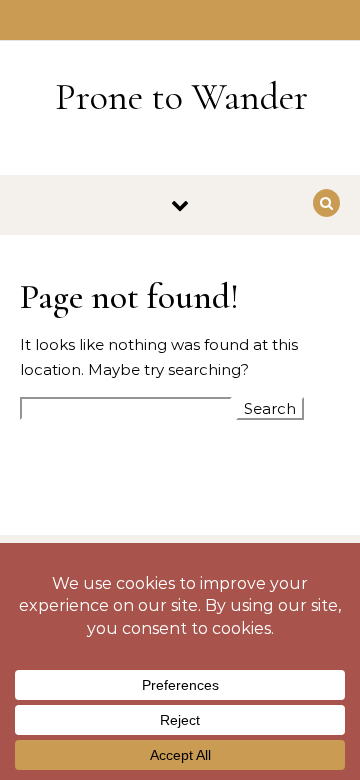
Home (180, 20)
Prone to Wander (181, 97)
